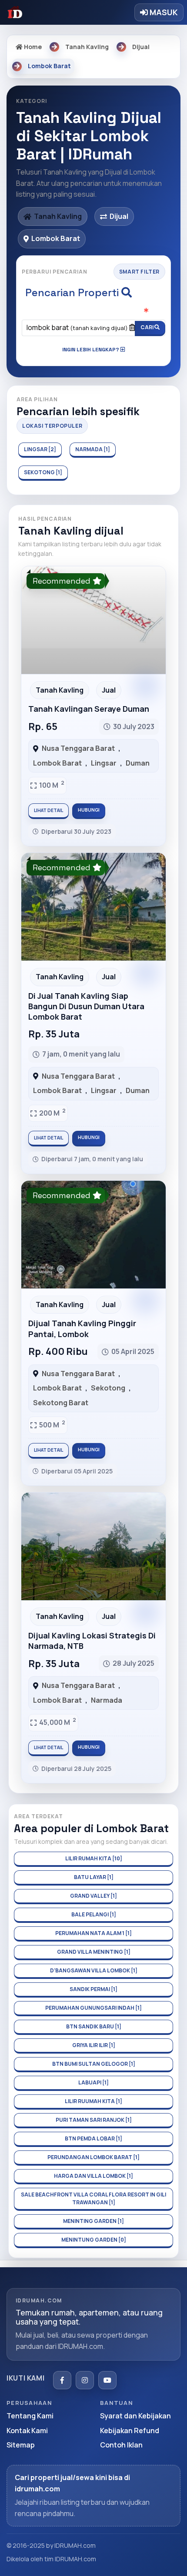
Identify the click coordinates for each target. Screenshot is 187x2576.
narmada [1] (93, 449)
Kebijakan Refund (130, 2431)
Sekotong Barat (61, 1403)
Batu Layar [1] (94, 1877)
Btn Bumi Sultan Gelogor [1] (94, 2064)
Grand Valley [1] (93, 1896)
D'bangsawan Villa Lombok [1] (94, 1970)
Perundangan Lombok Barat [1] (93, 2157)
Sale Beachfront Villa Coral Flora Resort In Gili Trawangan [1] (93, 2198)
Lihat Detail (48, 810)
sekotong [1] (43, 472)
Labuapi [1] (93, 2082)
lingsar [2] (40, 449)
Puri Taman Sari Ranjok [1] (94, 2120)
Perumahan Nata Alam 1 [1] (93, 1933)
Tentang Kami (30, 2416)
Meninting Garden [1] (93, 2221)
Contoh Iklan (121, 2445)
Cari (147, 327)
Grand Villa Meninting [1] (94, 1952)
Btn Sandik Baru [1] (94, 2026)
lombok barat (77, 327)
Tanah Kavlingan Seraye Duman (89, 709)
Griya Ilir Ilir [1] (94, 2045)
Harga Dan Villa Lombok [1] (93, 2176)
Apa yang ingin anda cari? (94, 311)
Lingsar (104, 763)
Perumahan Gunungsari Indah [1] (93, 2008)
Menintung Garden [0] (94, 2240)
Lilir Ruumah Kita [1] (93, 2101)
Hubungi (89, 810)
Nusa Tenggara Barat (78, 748)
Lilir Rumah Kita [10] (94, 1858)
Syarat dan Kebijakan (135, 2416)
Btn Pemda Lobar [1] (93, 2138)
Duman (138, 763)
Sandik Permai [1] (93, 1989)
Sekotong (108, 1388)
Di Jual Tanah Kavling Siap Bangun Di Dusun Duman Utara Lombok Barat (86, 1006)
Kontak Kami (27, 2431)
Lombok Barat (57, 763)
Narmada (107, 1700)
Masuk (163, 12)
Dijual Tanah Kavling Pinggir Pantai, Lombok (82, 1328)
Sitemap (21, 2445)
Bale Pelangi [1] (94, 1914)
